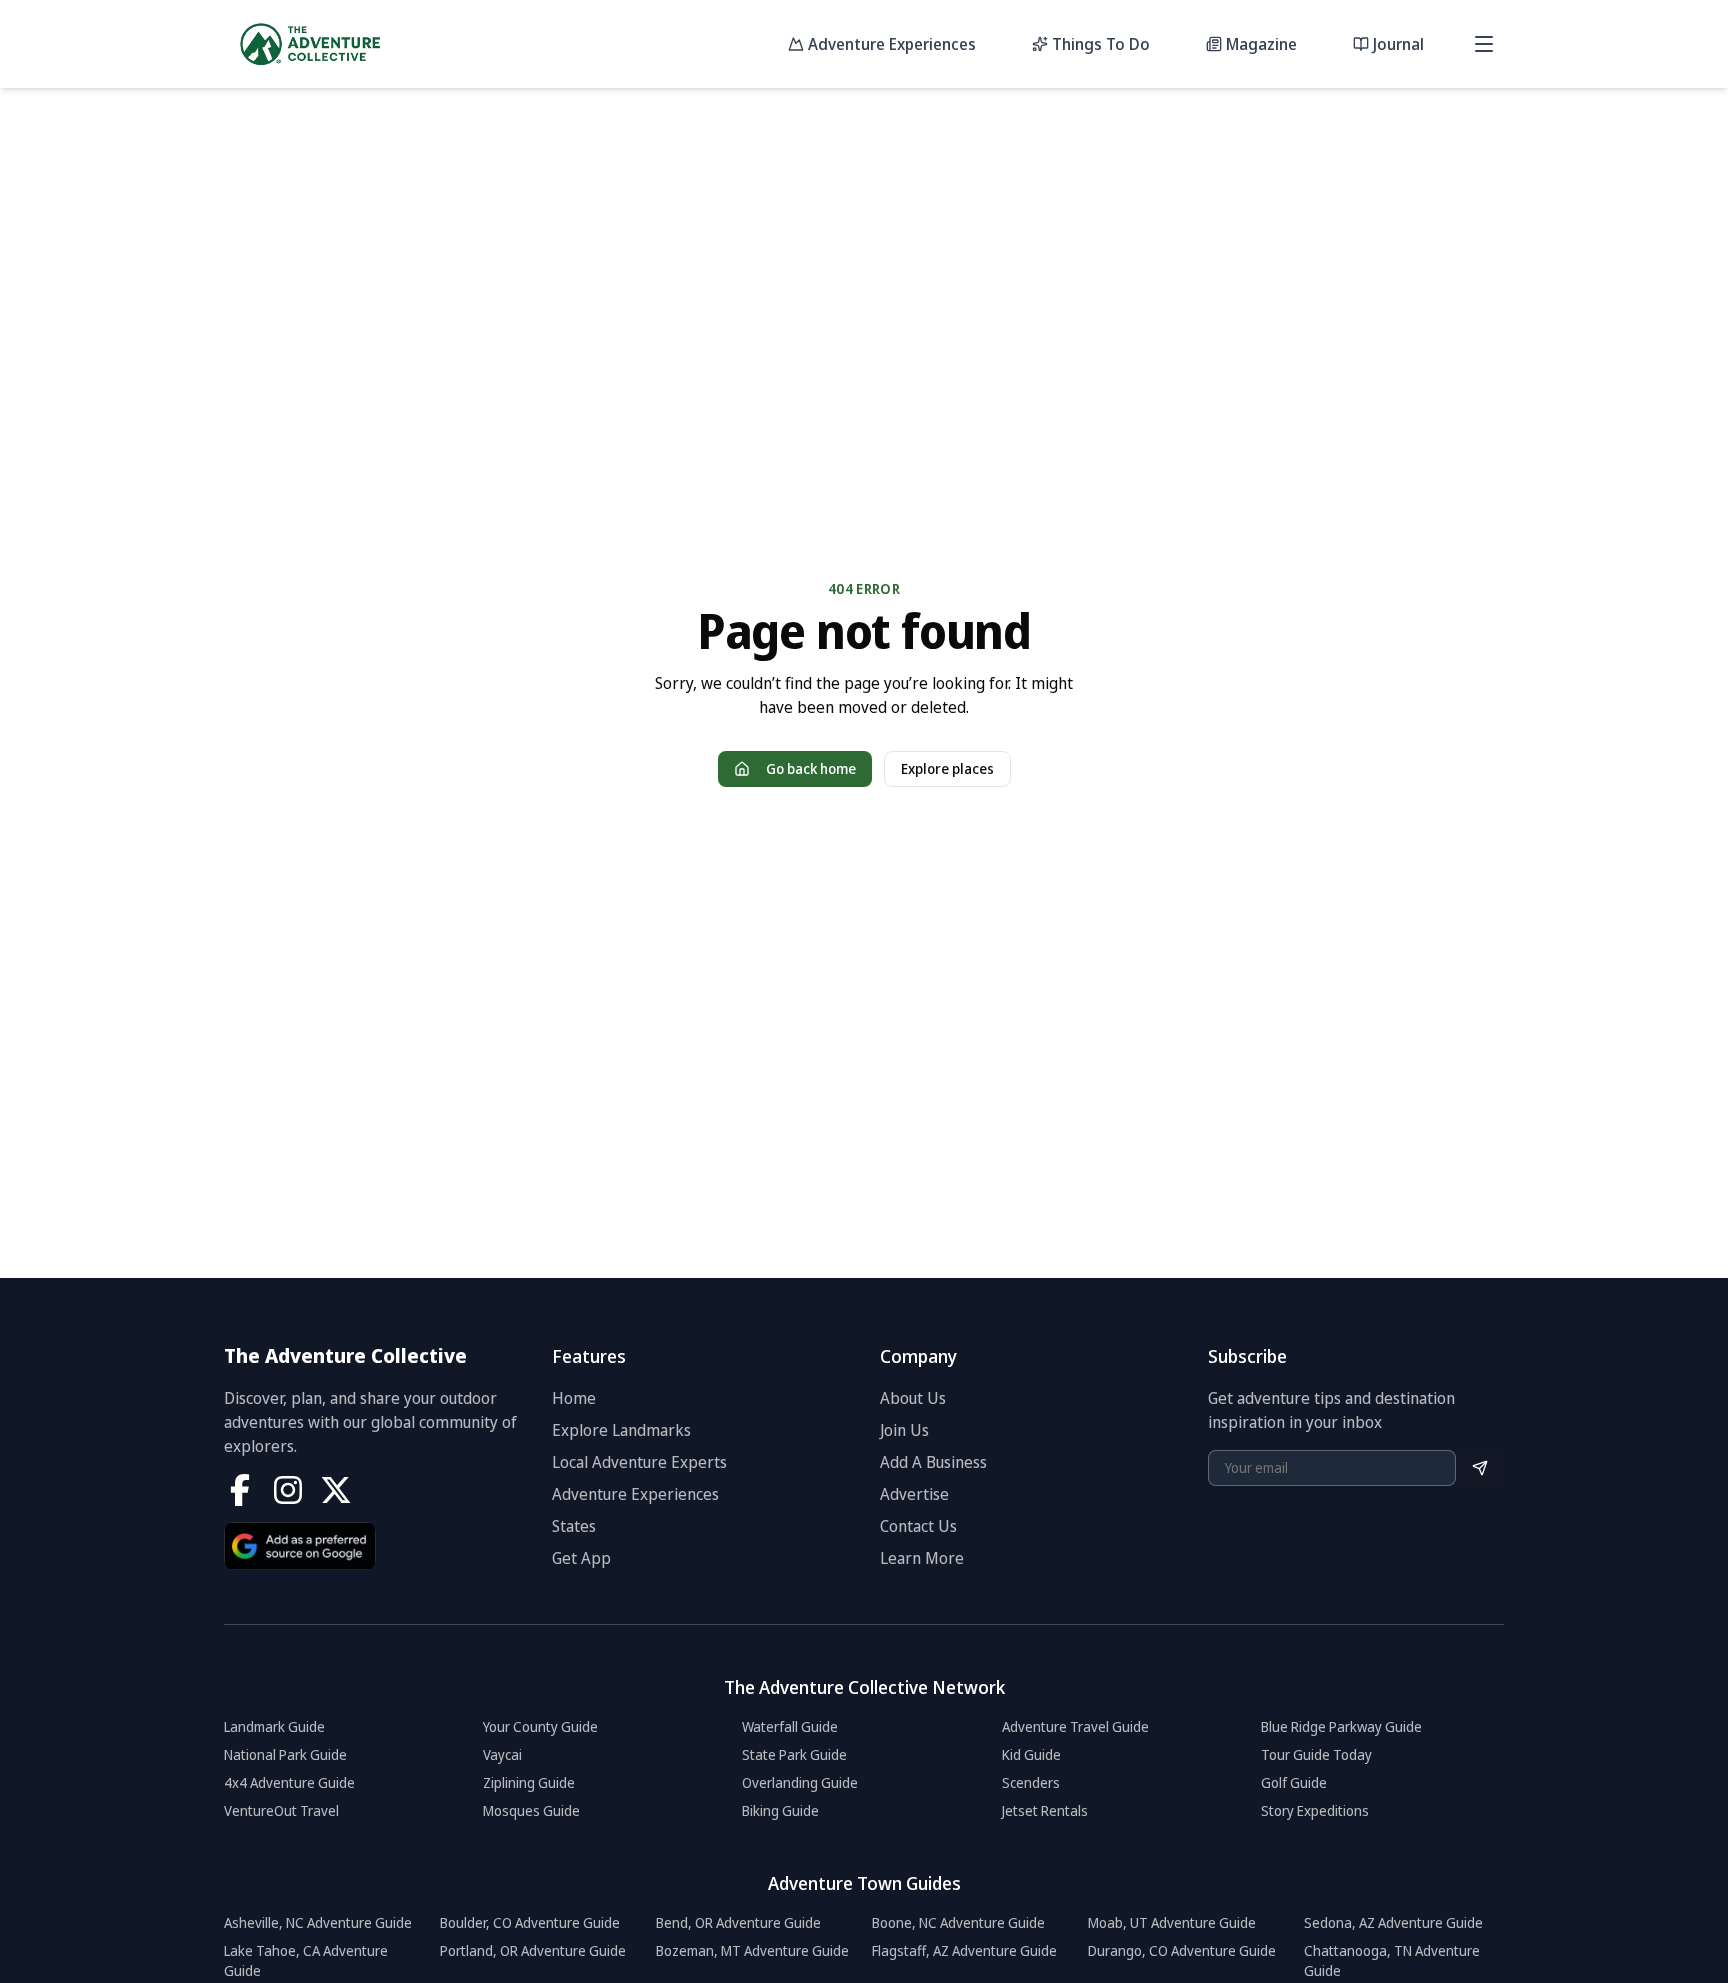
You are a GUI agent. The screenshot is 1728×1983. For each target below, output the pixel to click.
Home (574, 1398)
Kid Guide (1031, 1754)
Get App (581, 1558)
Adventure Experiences (635, 1494)
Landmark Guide (274, 1726)
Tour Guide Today (1316, 1754)
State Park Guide (794, 1754)
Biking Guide (780, 1810)
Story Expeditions (1315, 1810)
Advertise (914, 1494)
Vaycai (502, 1754)
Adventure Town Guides (864, 1883)
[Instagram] (288, 1490)
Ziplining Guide (529, 1782)
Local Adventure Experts (639, 1462)
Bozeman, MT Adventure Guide (752, 1950)
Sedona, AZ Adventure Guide (1393, 1922)
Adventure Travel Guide (1075, 1726)
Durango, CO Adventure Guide (1182, 1950)
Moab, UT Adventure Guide (1172, 1922)
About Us (913, 1398)
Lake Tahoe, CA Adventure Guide (306, 1960)
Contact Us (918, 1526)
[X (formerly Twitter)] (336, 1490)
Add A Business (933, 1462)
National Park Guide (285, 1754)
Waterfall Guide (790, 1726)
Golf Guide (1294, 1782)
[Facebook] (240, 1490)
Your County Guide (540, 1726)
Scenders (1031, 1782)
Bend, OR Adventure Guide (738, 1922)
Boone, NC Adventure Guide (958, 1922)
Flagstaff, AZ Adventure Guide (964, 1950)
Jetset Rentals (1045, 1810)
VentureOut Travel (281, 1810)
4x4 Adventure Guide (289, 1782)
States (574, 1526)
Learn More (922, 1558)
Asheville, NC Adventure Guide (318, 1922)
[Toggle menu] (1484, 44)
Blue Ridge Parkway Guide (1341, 1726)
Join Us (904, 1430)
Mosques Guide (531, 1810)
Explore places (947, 768)
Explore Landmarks (621, 1430)
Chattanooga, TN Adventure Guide (1392, 1960)
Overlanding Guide (800, 1782)
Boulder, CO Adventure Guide (530, 1922)
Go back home (811, 768)
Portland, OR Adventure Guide (533, 1950)
